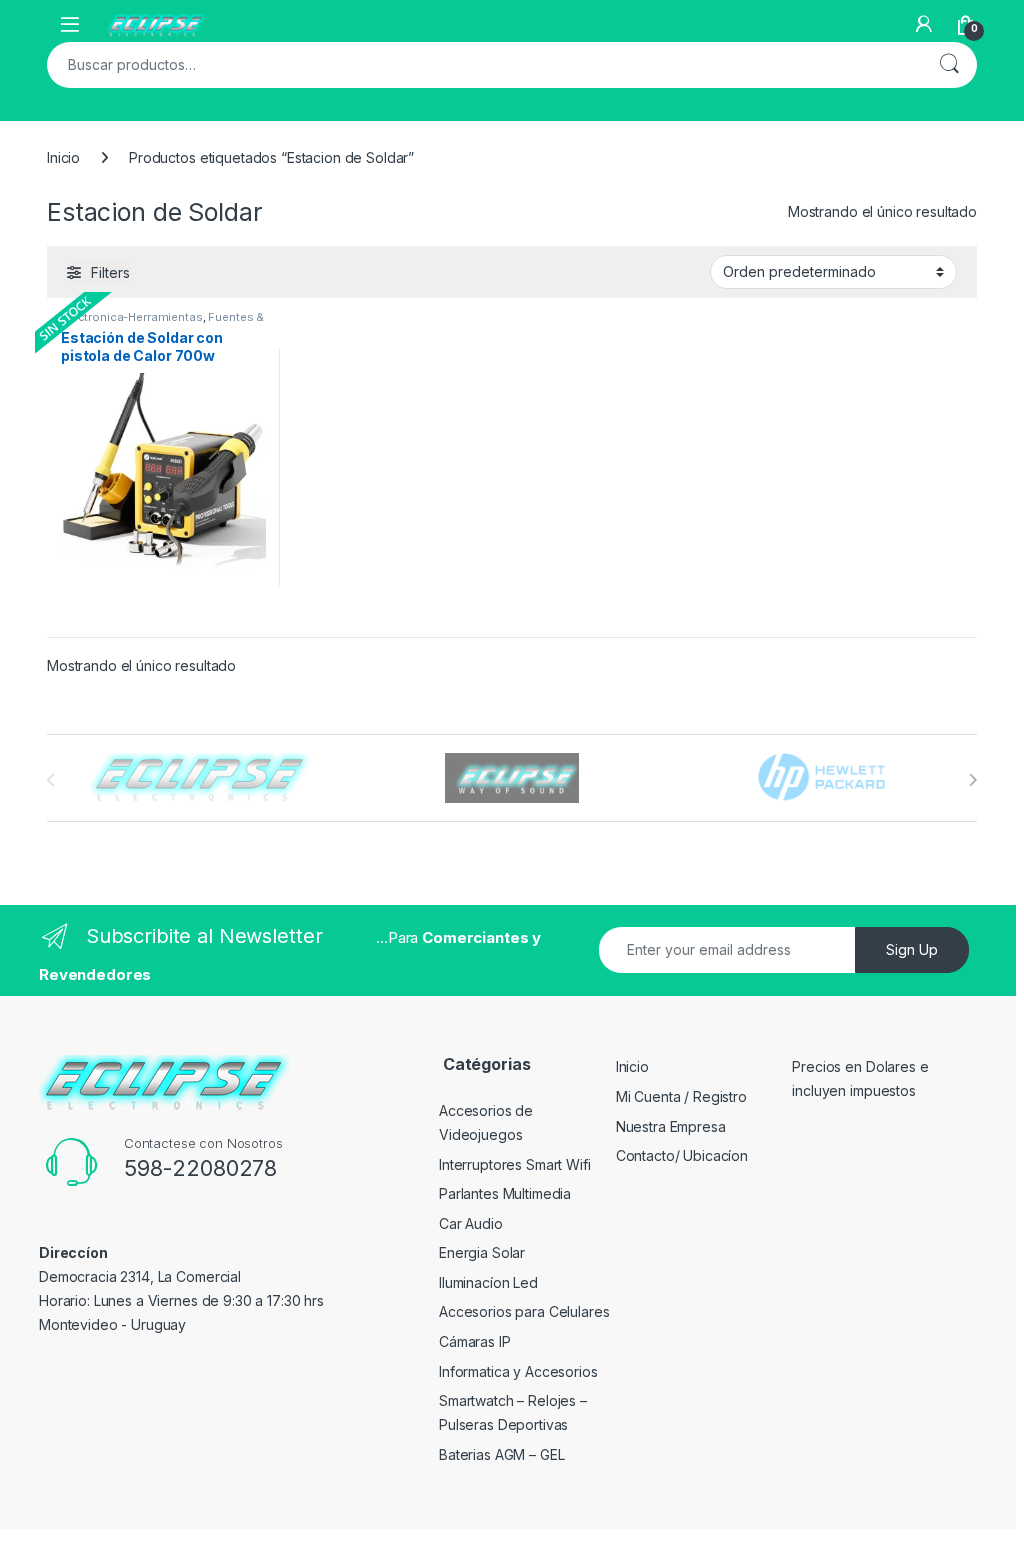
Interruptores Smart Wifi (515, 1164)
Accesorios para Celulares (524, 1311)
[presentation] (972, 780)
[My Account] (924, 24)
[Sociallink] (47, 1368)
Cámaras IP (475, 1341)
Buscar (949, 65)
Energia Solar (482, 1252)
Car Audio (471, 1223)
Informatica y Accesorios (518, 1371)
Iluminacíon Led (488, 1282)
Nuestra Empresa (671, 1126)
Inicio (63, 157)
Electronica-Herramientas (132, 317)
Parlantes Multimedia (505, 1193)
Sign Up (912, 949)
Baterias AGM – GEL (501, 1454)
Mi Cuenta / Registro (681, 1096)
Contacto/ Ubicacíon (682, 1155)
